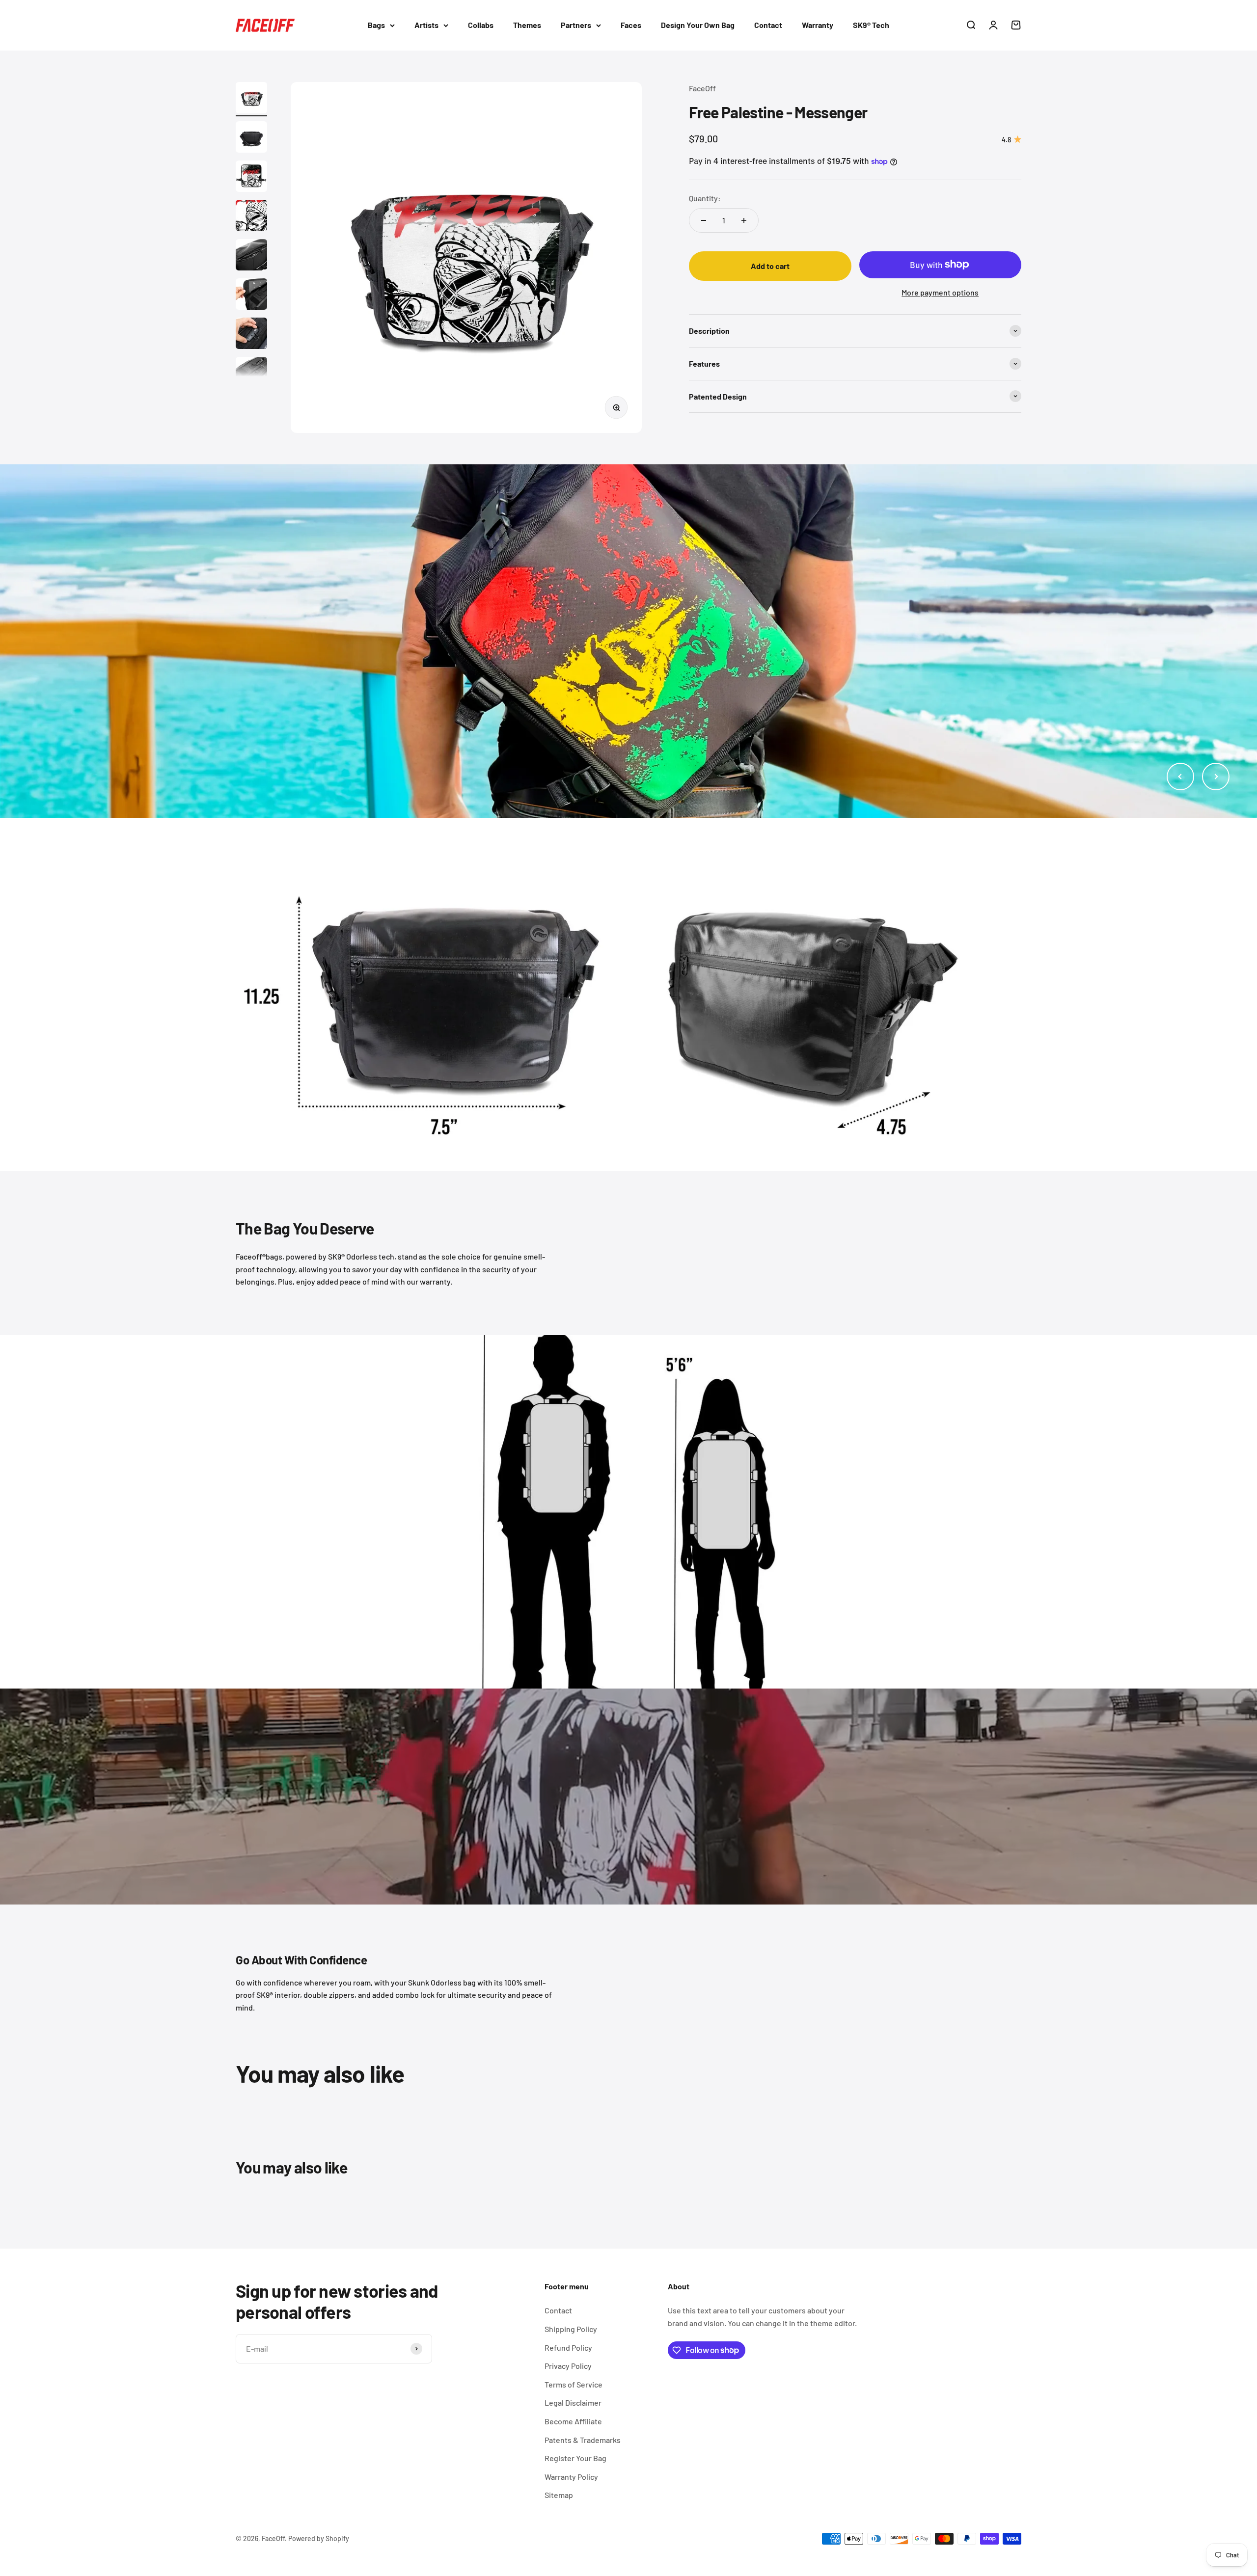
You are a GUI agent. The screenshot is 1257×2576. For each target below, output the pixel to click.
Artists (426, 25)
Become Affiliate (573, 2421)
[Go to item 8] (251, 374)
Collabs (481, 25)
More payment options (940, 292)
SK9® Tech (871, 25)
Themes (527, 25)
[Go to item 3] (251, 178)
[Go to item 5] (251, 256)
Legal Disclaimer (573, 2402)
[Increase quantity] (744, 220)
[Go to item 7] (251, 335)
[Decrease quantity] (704, 220)
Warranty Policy (571, 2477)
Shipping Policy (571, 2329)
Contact (768, 25)
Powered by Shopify (319, 2538)
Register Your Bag (575, 2458)
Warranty (818, 25)
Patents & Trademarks (583, 2440)
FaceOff (702, 88)
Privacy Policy (568, 2366)
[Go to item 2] (251, 138)
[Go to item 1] (251, 99)
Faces (631, 25)
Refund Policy (568, 2348)
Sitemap (559, 2495)
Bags (376, 25)
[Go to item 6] (251, 295)
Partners (576, 25)
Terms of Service (574, 2384)
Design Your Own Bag (698, 25)
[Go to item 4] (251, 217)
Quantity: (705, 198)
